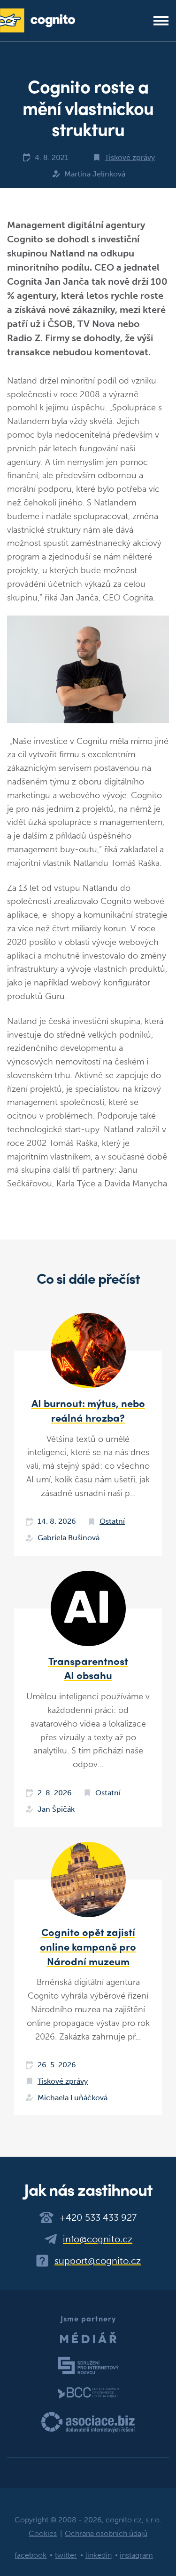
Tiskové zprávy (130, 157)
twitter (66, 2555)
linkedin (99, 2555)
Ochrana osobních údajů (106, 2533)
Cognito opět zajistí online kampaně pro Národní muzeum (88, 1946)
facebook (31, 2555)
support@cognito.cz (98, 2261)
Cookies (43, 2533)
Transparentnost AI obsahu (88, 1668)
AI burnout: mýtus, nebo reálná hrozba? (88, 1410)
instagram (136, 2555)
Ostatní (112, 1521)
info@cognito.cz (98, 2239)
